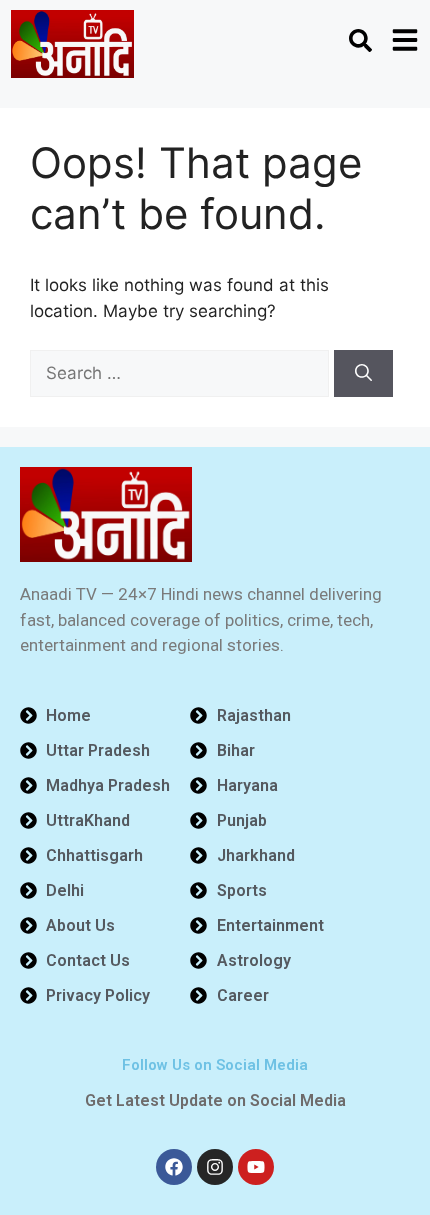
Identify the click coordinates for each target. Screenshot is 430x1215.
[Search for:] (182, 373)
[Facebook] (174, 1167)
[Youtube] (256, 1167)
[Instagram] (215, 1167)
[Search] (363, 374)
